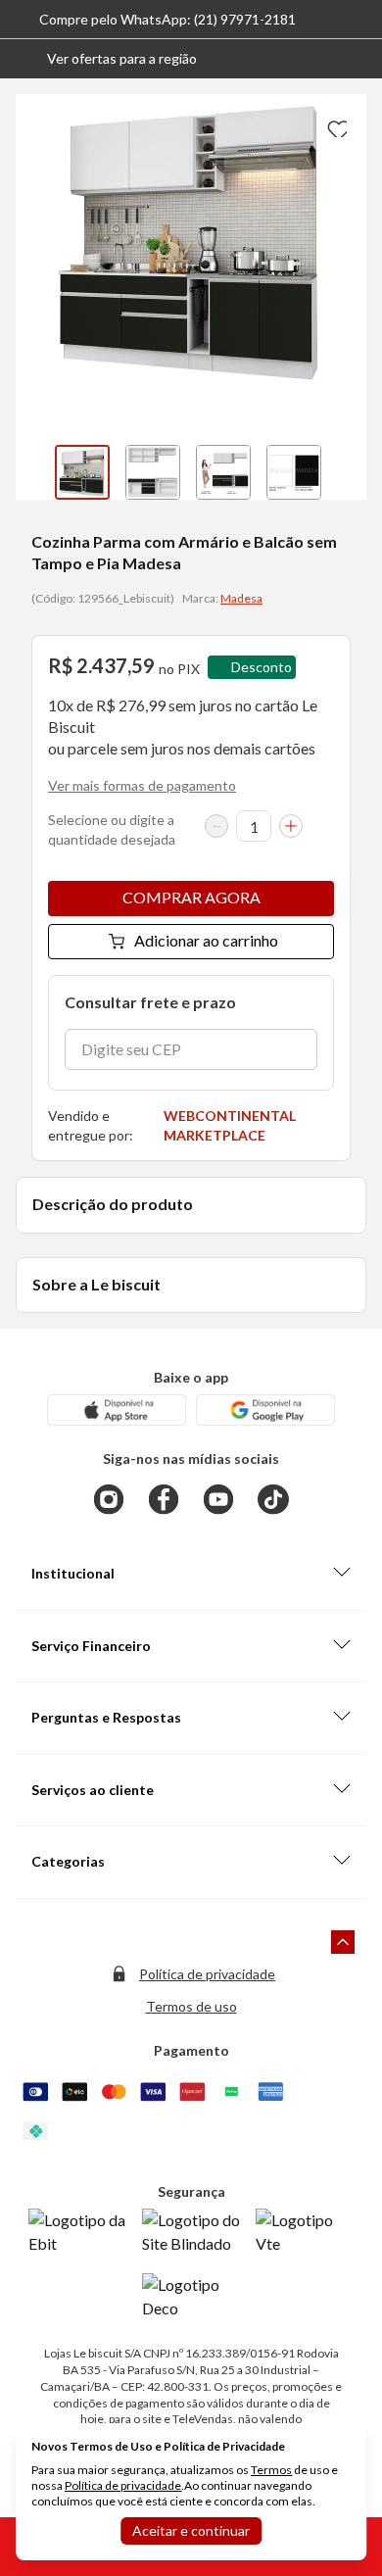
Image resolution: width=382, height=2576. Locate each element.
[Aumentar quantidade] (291, 826)
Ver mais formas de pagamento (142, 785)
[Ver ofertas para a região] (358, 59)
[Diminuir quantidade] (216, 826)
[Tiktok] (273, 1499)
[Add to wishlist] (335, 125)
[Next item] (347, 472)
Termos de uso (191, 2006)
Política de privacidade (207, 1974)
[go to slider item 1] (153, 472)
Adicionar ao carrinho (206, 940)
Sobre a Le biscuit (96, 1284)
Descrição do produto (113, 1204)
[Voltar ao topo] (343, 1942)
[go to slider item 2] (223, 472)
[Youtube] (218, 1499)
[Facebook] (164, 1499)
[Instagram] (109, 1499)
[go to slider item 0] (82, 472)
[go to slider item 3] (294, 472)
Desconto (262, 667)
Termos (271, 2470)
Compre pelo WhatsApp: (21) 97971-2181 (167, 19)
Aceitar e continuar (191, 2530)
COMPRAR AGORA (191, 897)
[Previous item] (35, 472)
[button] (106, 59)
